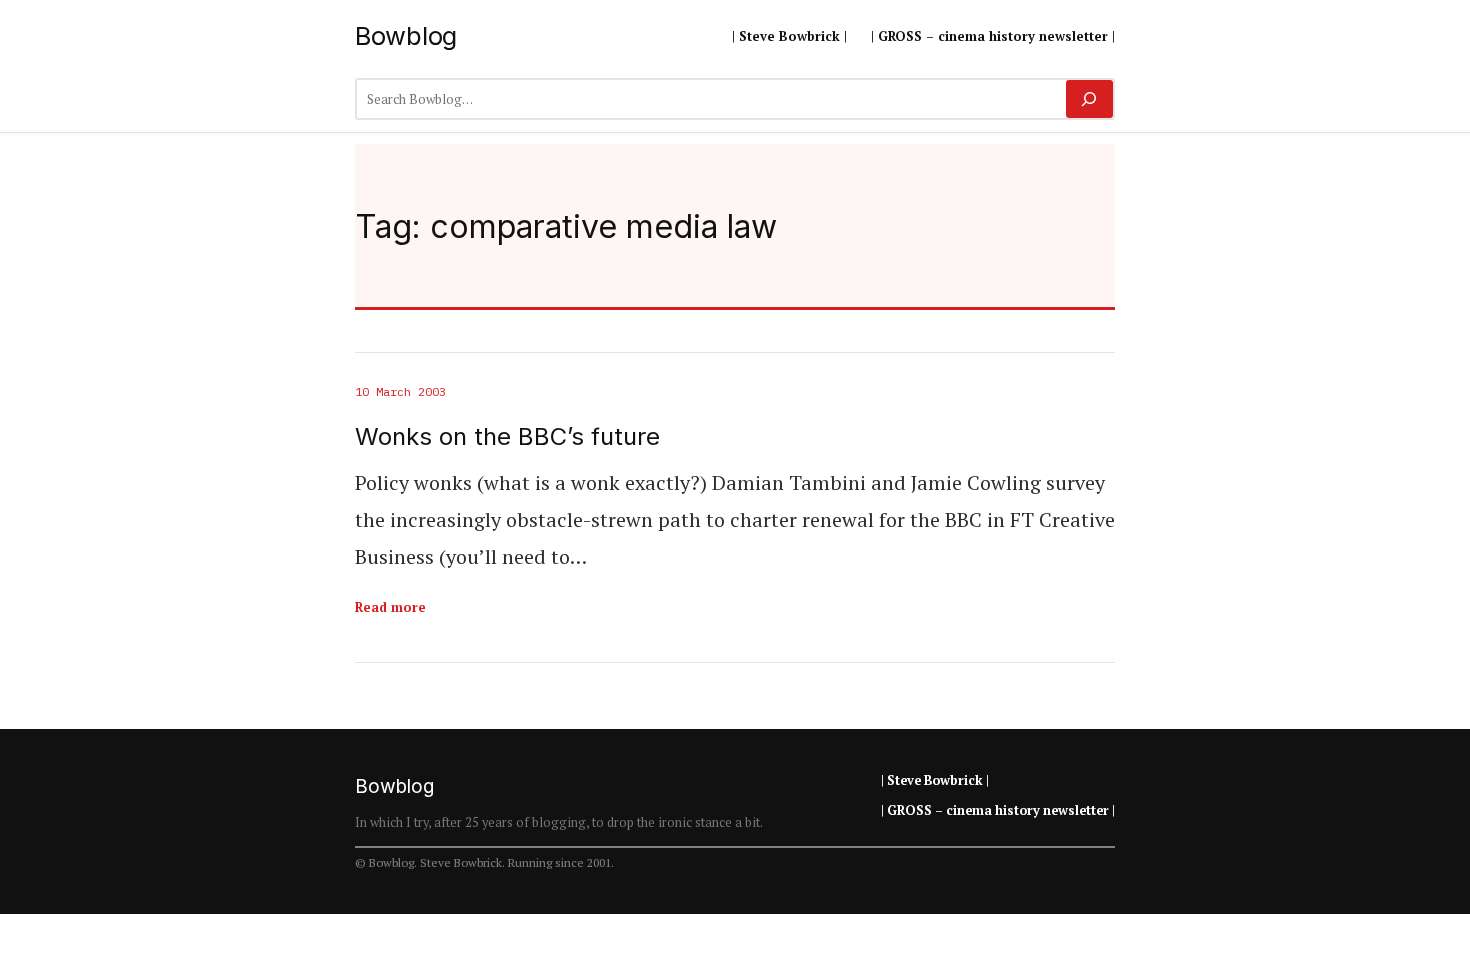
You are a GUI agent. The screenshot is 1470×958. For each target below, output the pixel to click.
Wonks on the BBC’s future (507, 437)
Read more (390, 607)
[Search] (1089, 99)
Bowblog (406, 35)
